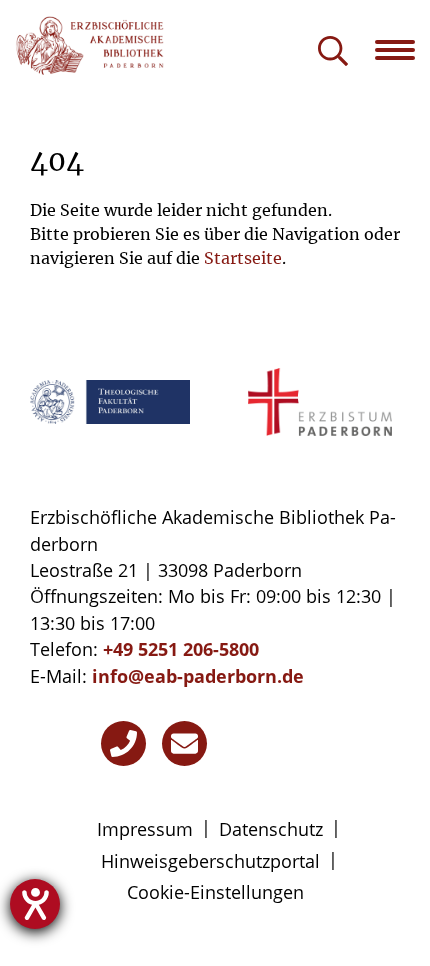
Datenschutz (271, 829)
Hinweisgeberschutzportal (210, 861)
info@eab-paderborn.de (198, 676)
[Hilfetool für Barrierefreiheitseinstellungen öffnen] (35, 904)
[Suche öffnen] (333, 52)
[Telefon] (123, 743)
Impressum (145, 829)
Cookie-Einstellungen (215, 892)
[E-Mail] (184, 743)
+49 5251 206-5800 (181, 649)
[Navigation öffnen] (402, 50)
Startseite (243, 258)
